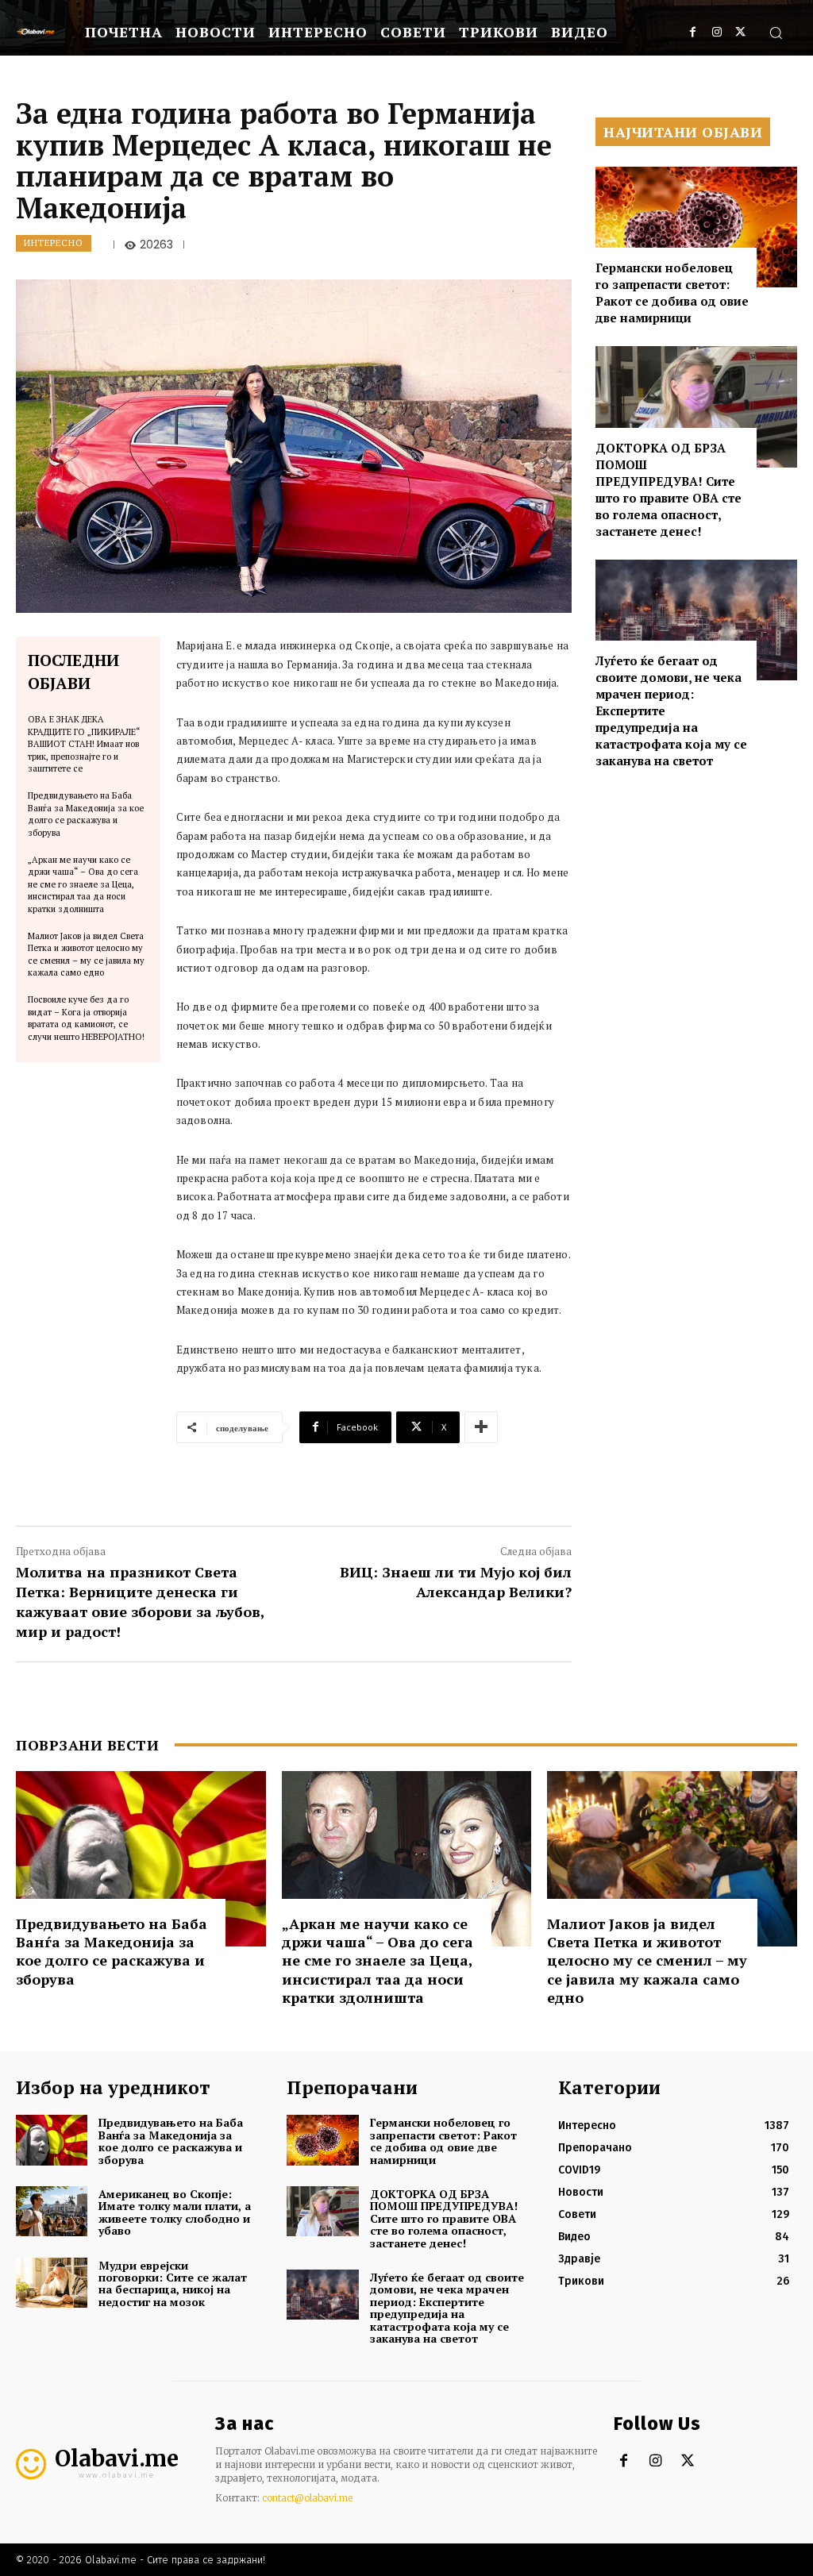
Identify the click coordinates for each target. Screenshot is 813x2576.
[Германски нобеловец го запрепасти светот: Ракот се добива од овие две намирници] (696, 227)
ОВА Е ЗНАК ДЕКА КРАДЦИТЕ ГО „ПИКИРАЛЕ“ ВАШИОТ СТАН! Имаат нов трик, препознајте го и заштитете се (84, 744)
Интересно (54, 243)
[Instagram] (717, 32)
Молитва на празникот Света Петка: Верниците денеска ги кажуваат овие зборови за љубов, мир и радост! (140, 1602)
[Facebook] (693, 32)
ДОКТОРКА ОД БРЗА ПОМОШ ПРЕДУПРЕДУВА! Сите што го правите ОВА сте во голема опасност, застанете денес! (669, 489)
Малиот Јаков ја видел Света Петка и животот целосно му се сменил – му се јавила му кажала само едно (86, 954)
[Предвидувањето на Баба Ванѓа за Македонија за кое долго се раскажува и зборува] (141, 1858)
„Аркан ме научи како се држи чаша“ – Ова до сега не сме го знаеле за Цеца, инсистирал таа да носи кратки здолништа (83, 884)
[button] (776, 33)
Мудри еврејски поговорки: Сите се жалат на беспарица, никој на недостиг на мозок (173, 2283)
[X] (740, 32)
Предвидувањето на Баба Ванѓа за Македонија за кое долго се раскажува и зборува (86, 814)
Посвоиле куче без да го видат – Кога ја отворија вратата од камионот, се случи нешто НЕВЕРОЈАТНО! (86, 1018)
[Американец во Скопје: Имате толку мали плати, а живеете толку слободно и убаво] (52, 2211)
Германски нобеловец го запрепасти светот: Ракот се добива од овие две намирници (672, 293)
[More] (481, 1427)
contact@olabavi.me (307, 2498)
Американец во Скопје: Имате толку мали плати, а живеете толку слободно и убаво (175, 2212)
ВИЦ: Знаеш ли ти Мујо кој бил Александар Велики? (456, 1582)
